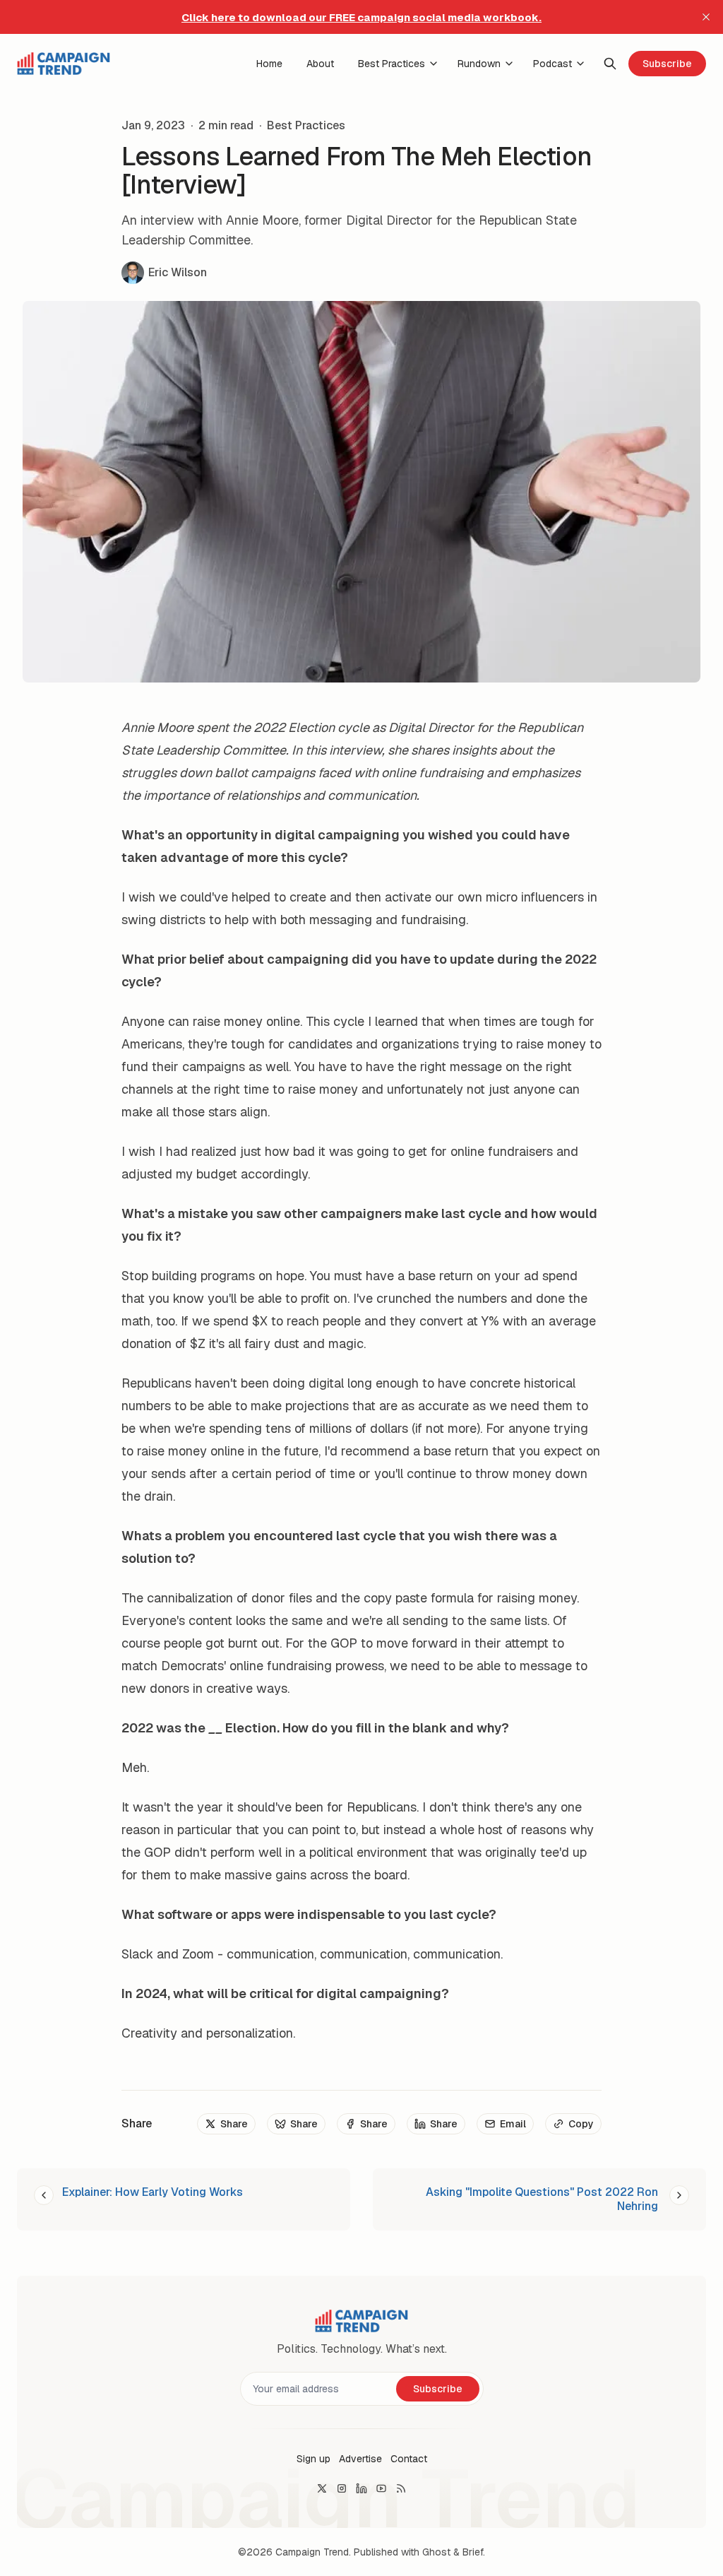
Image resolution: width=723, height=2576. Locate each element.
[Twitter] (322, 2488)
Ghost (436, 2552)
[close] (706, 17)
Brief (473, 2552)
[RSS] (401, 2488)
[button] (313, 2459)
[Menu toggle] (434, 64)
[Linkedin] (361, 2488)
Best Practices (306, 126)
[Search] (610, 64)
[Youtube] (381, 2488)
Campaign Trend (312, 2552)
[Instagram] (342, 2488)
